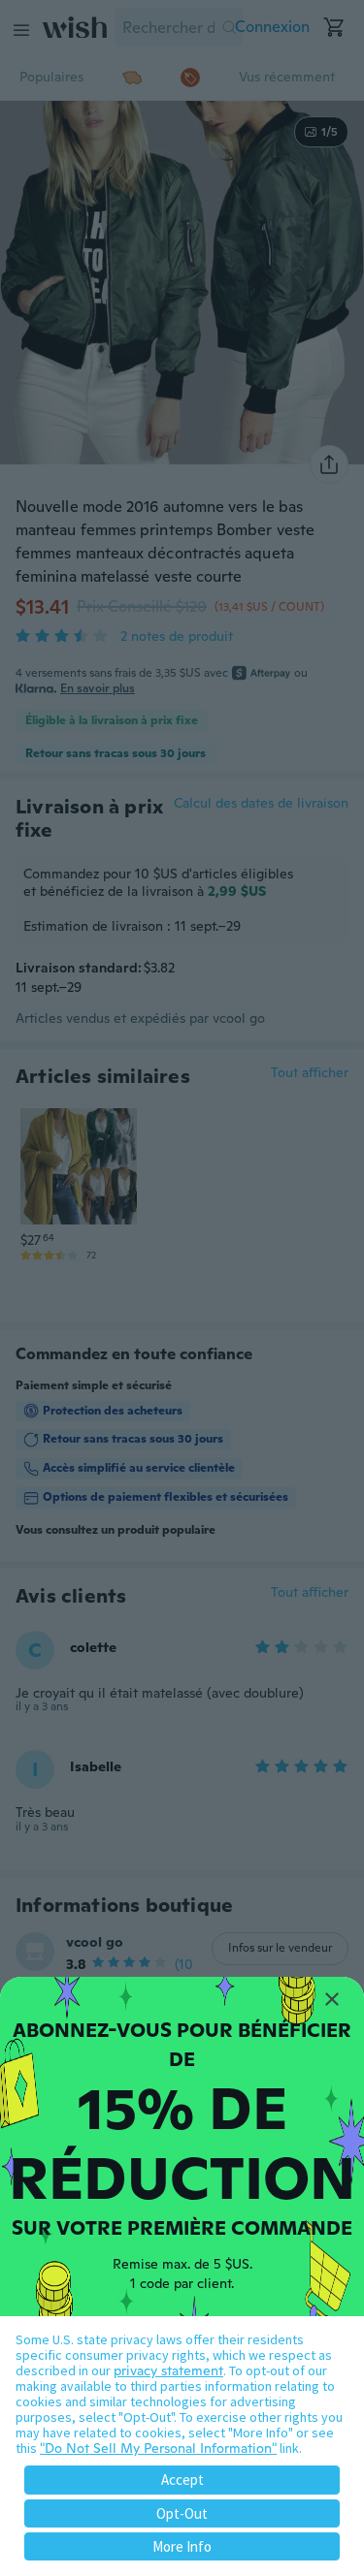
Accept (182, 2480)
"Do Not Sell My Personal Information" (158, 2448)
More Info (182, 2546)
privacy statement (168, 2370)
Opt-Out (182, 2513)
